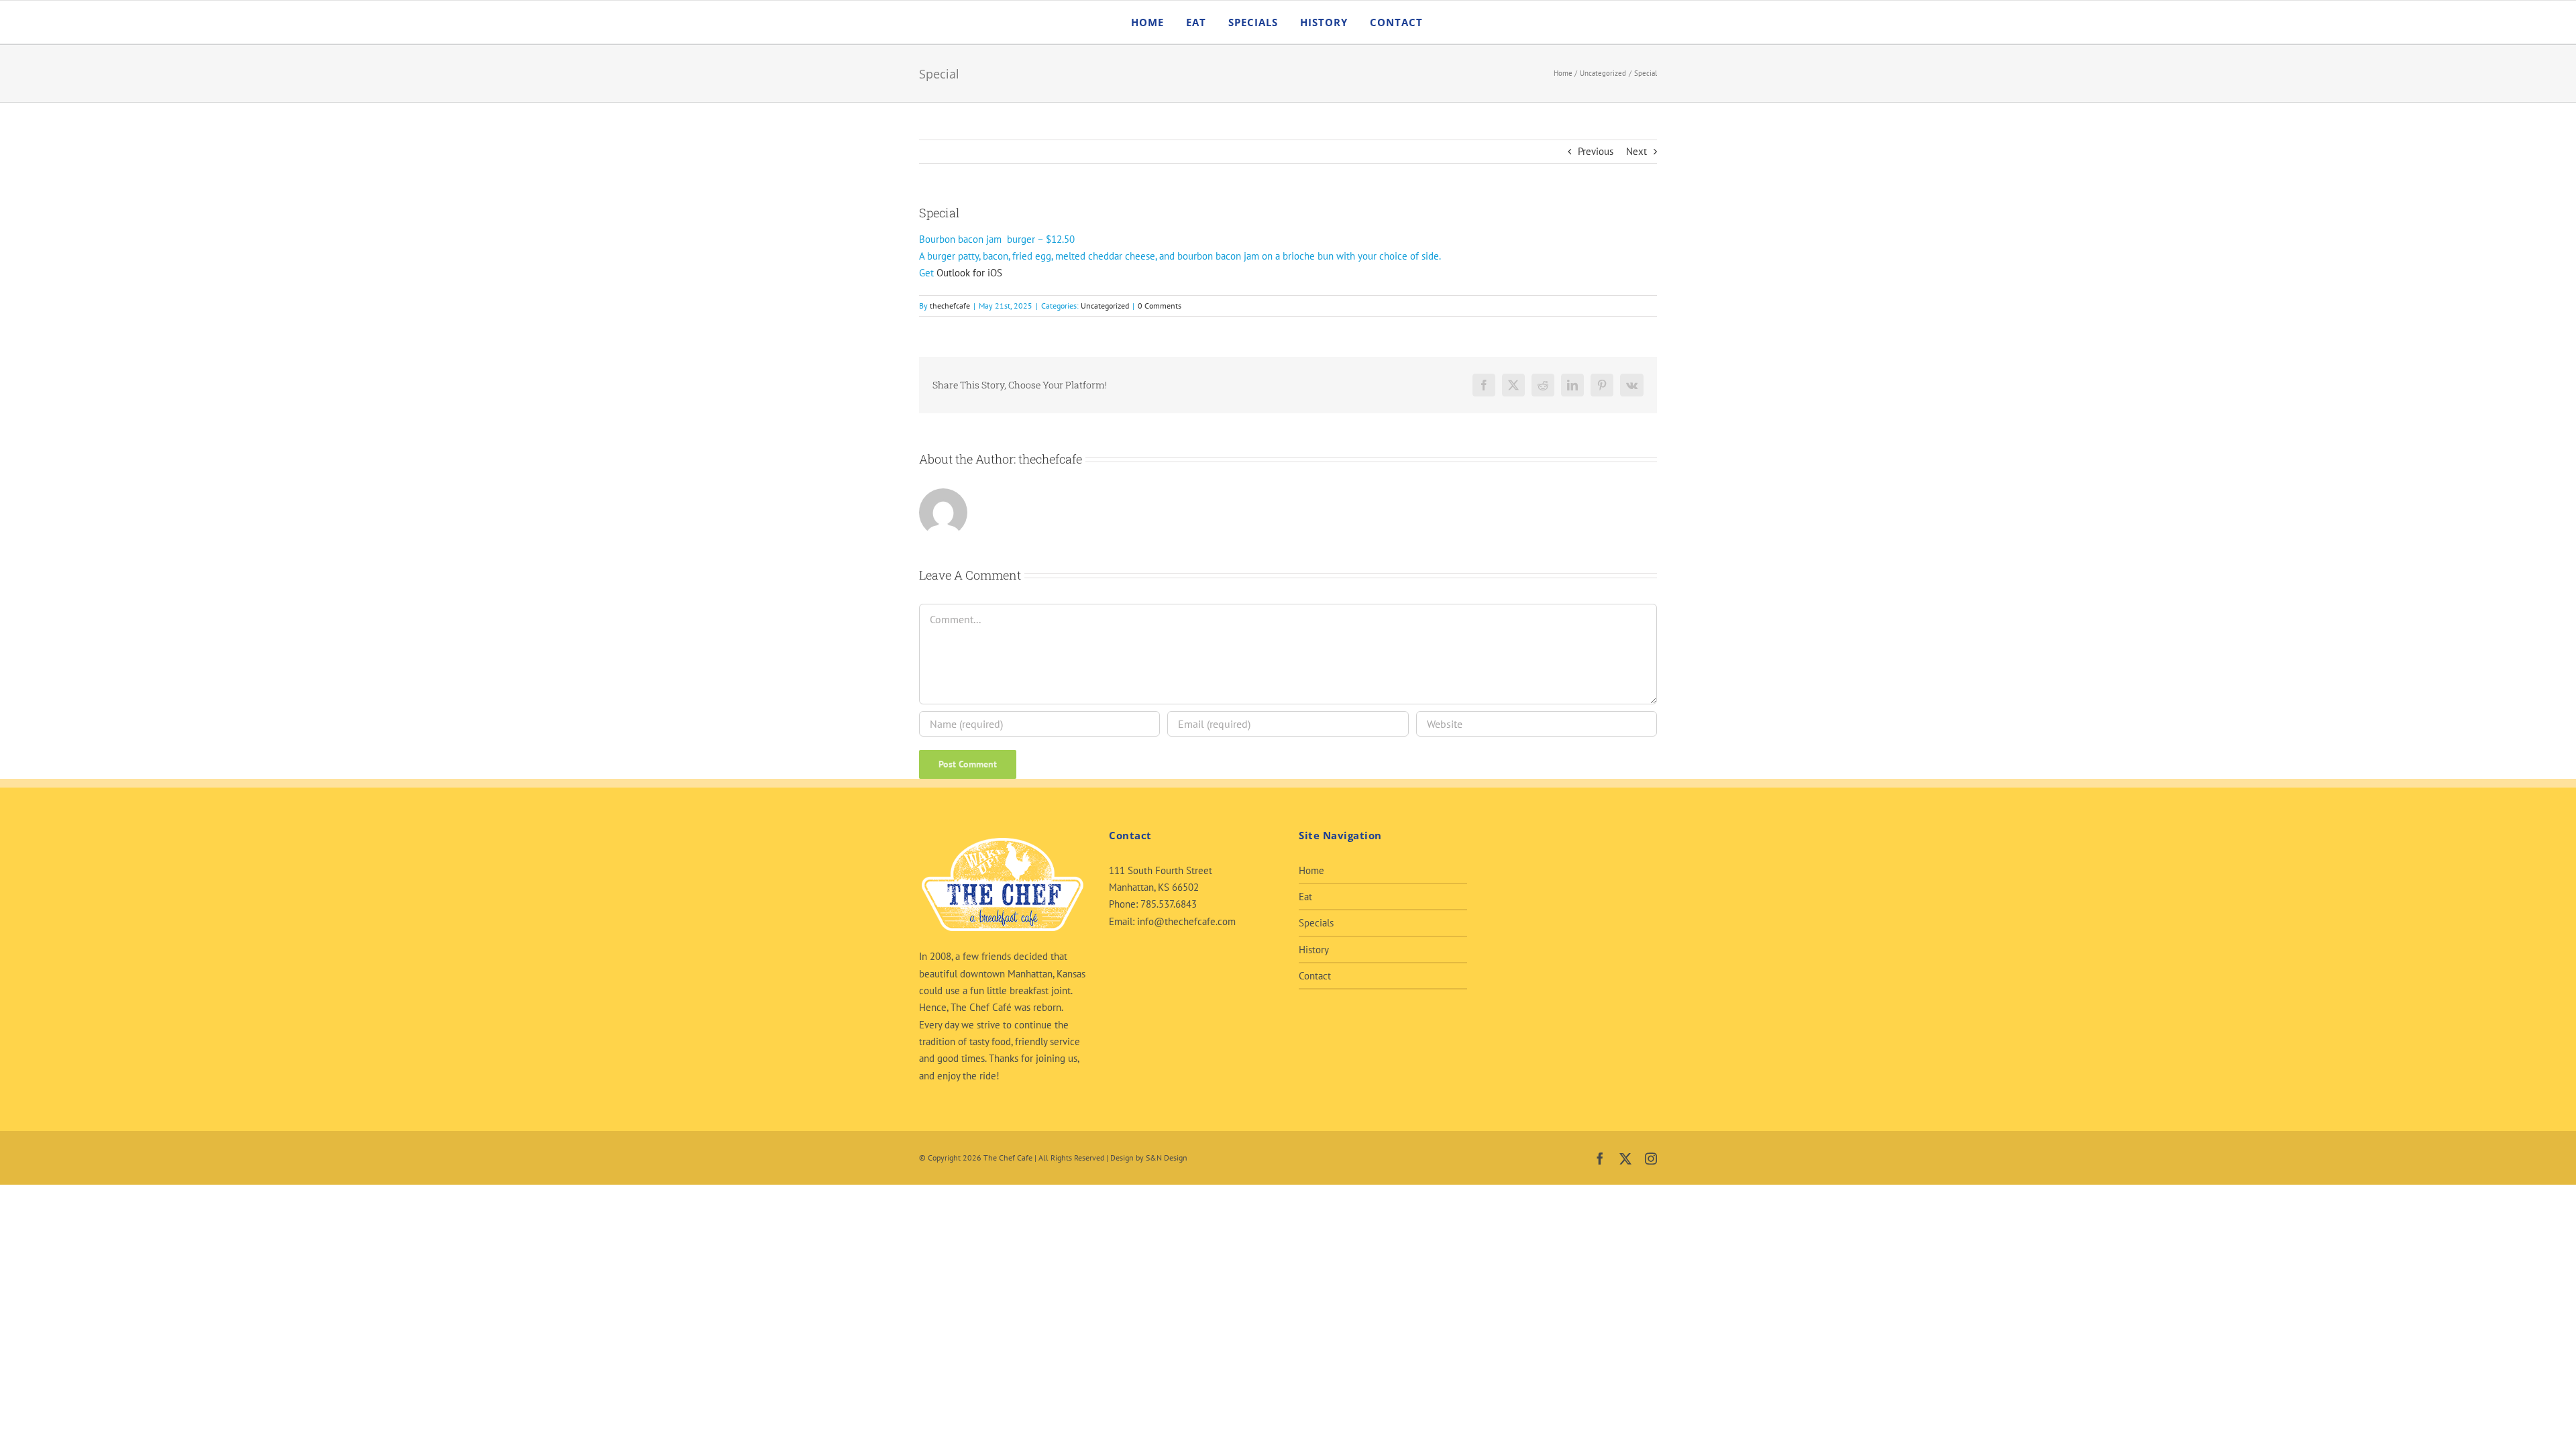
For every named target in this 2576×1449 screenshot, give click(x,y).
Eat (1305, 897)
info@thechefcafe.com (1186, 921)
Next (1636, 151)
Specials (1316, 923)
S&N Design (1167, 1158)
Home (1311, 870)
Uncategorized (1105, 306)
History (1314, 950)
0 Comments (1160, 306)
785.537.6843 (1169, 904)
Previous (1596, 151)
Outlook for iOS (969, 273)
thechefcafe (950, 306)
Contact (1315, 976)
